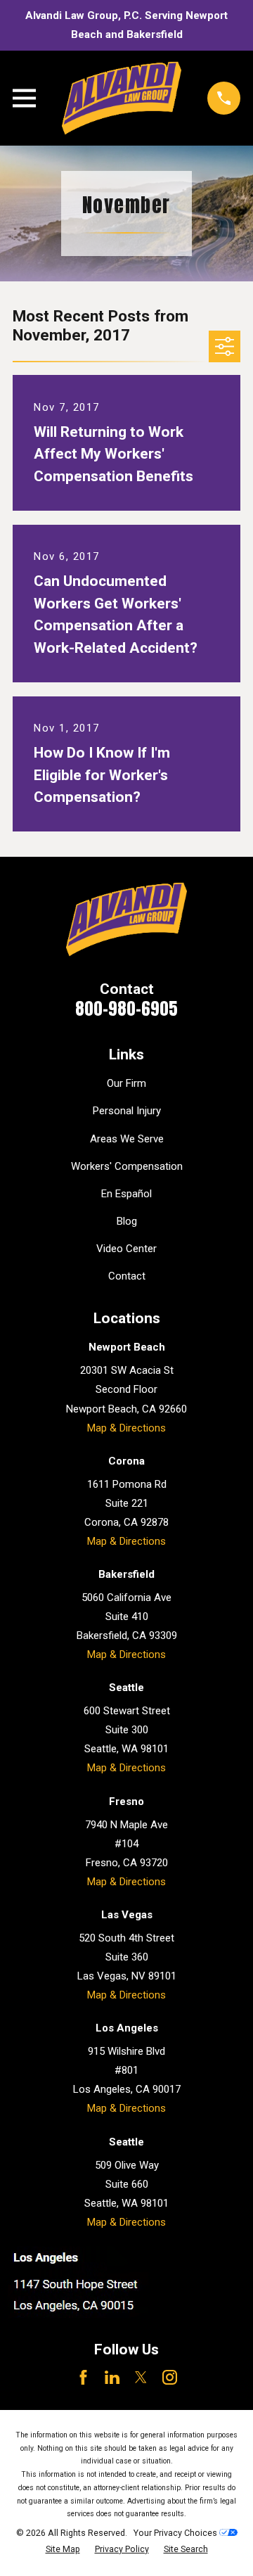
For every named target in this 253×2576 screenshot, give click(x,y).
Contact (127, 1276)
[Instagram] (170, 2377)
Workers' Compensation (127, 1166)
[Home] (122, 98)
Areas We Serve (127, 1139)
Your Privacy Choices (176, 2533)
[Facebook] (83, 2377)
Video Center (126, 1249)
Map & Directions (126, 1428)
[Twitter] (141, 2377)
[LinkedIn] (112, 2377)
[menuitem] (63, 2550)
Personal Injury (127, 1111)
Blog (127, 1221)
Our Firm (126, 1083)
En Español (126, 1194)
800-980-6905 (126, 1009)
